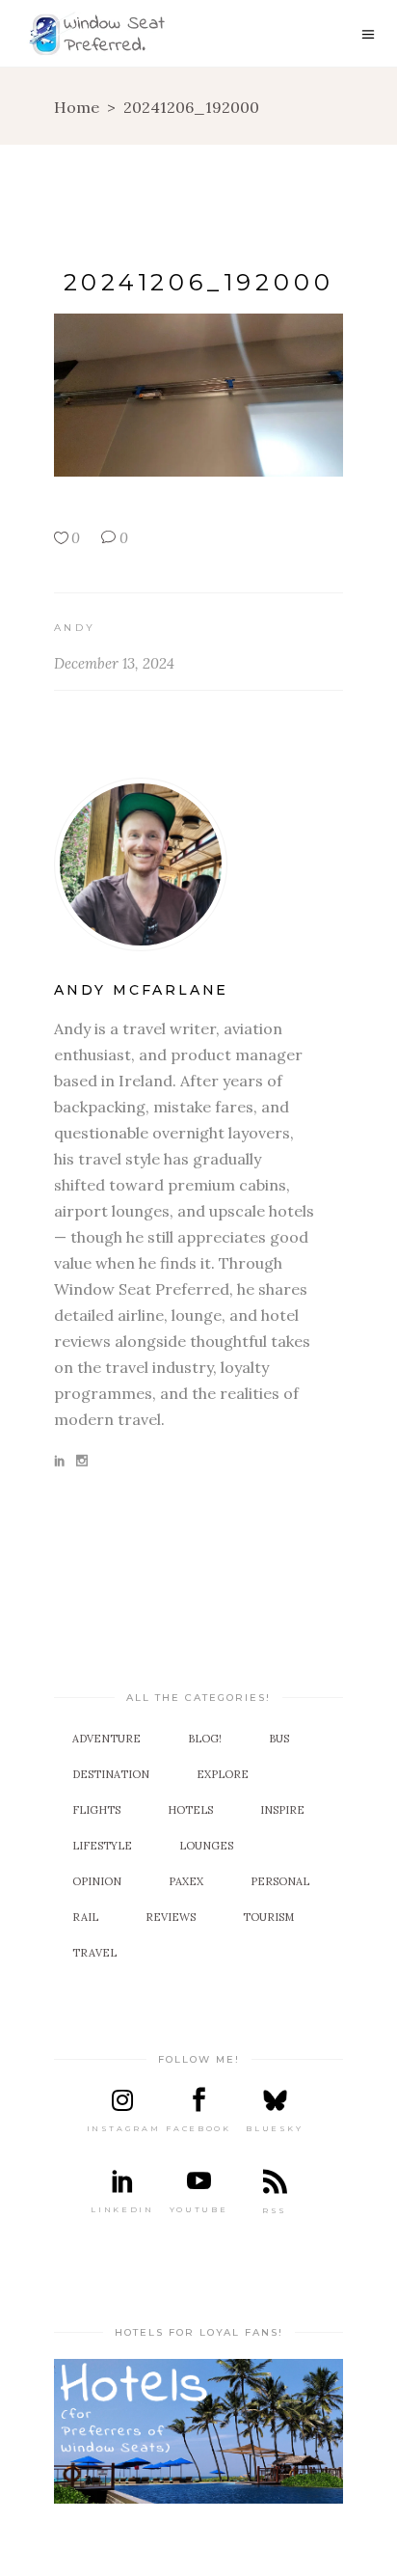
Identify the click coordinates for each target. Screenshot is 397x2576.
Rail (85, 1917)
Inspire (282, 1810)
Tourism (268, 1917)
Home (77, 107)
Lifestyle (102, 1846)
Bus (279, 1739)
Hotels (190, 1810)
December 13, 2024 (114, 663)
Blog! (205, 1739)
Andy (75, 628)
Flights (96, 1810)
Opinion (97, 1881)
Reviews (171, 1917)
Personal (280, 1881)
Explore (223, 1774)
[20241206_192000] (198, 864)
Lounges (206, 1846)
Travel (94, 1953)
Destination (111, 1774)
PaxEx (186, 1881)
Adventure (106, 1739)
